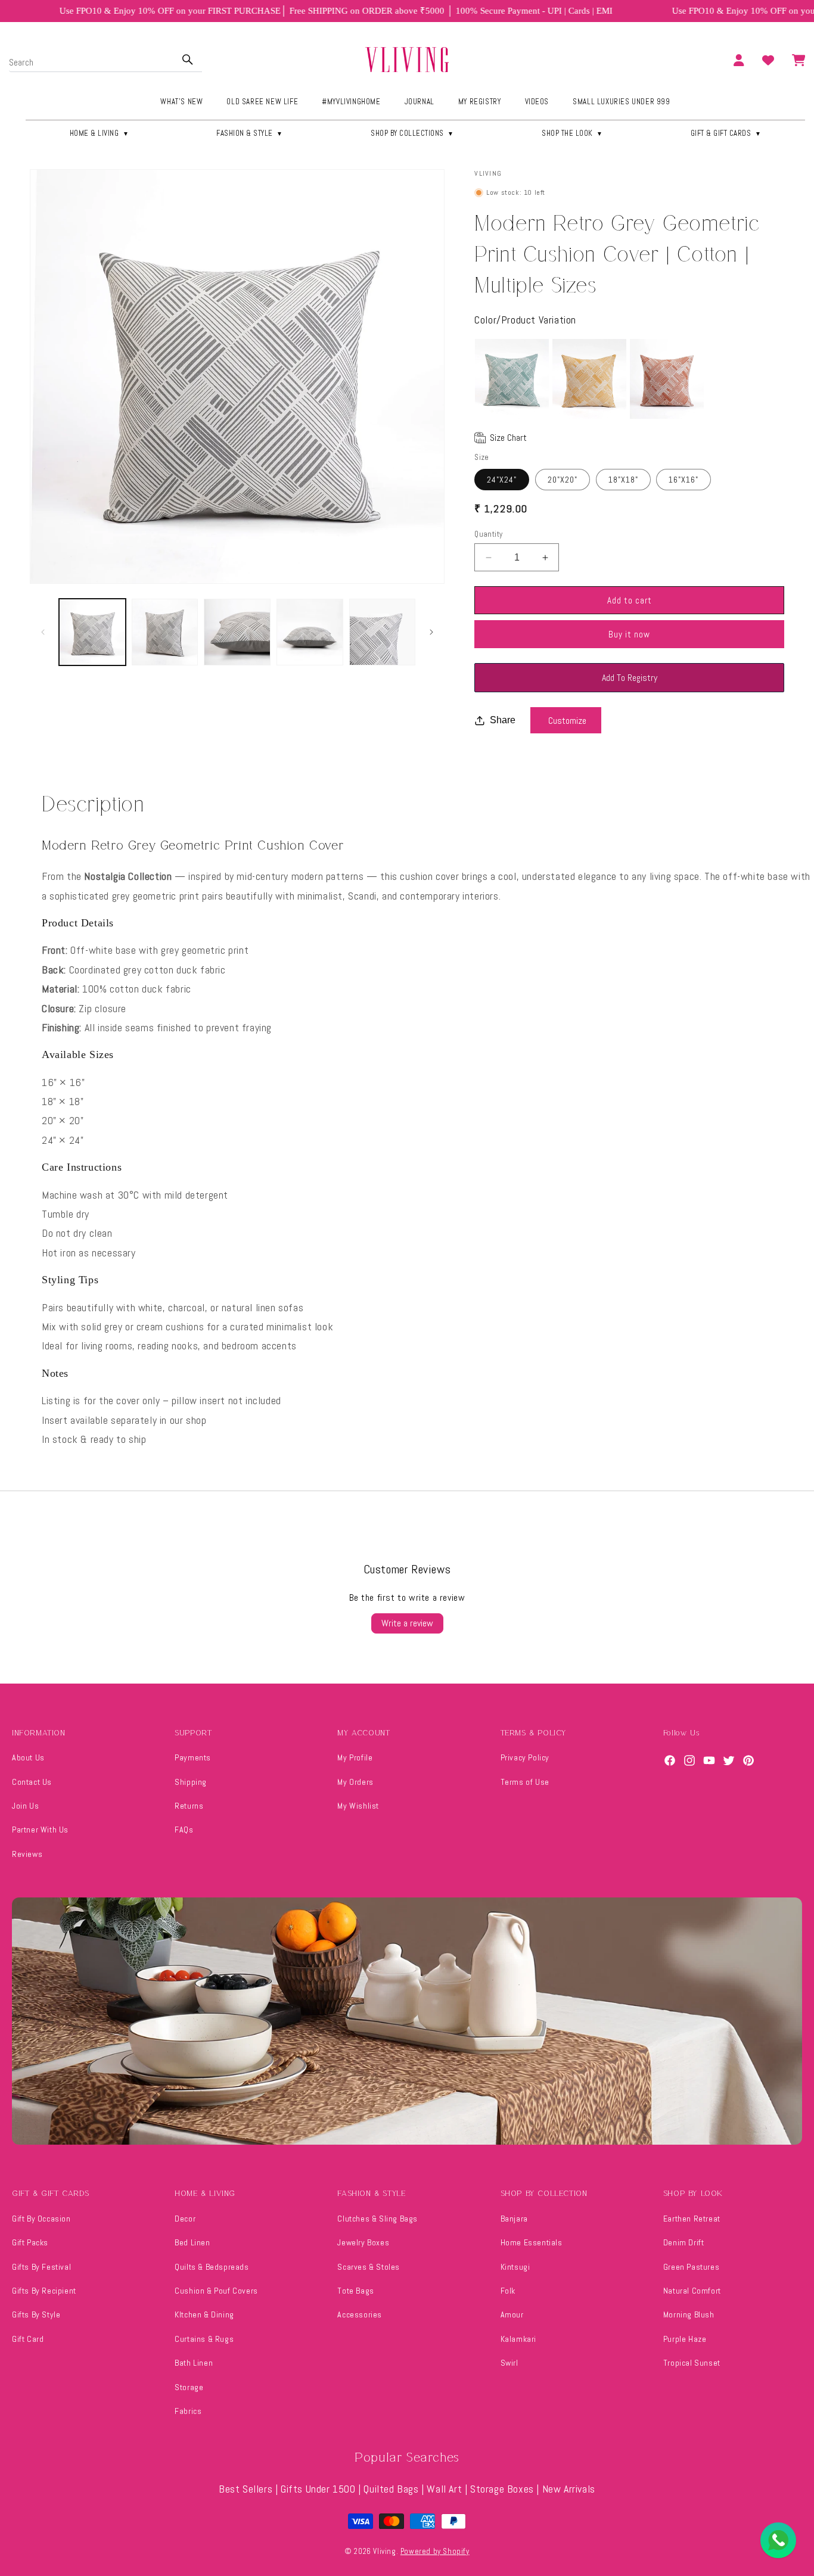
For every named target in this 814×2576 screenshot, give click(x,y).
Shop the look (572, 133)
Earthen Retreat (692, 2219)
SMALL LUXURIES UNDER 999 (621, 102)
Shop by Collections (412, 133)
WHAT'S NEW (181, 102)
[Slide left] (43, 632)
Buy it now (629, 634)
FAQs (184, 1830)
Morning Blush (689, 2314)
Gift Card (28, 2339)
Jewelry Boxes (363, 2242)
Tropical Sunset (692, 2363)
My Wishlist (358, 1806)
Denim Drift (684, 2242)
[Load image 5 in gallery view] (383, 632)
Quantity (488, 534)
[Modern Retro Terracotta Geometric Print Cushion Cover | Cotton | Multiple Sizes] (667, 379)
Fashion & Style (250, 133)
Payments (193, 1757)
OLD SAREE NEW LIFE (262, 102)
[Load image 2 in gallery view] (165, 632)
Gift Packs (30, 2242)
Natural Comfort (692, 2291)
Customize (567, 721)
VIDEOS (537, 102)
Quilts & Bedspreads (212, 2267)
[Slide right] (431, 632)
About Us (28, 1757)
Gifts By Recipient (44, 2291)
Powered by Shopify (435, 2551)
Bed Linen (192, 2242)
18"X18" (623, 480)
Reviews (27, 1854)
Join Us (25, 1806)
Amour (512, 2314)
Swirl (509, 2363)
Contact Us (32, 1782)
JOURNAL (420, 102)
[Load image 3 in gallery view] (237, 632)
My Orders (355, 1782)
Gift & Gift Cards (726, 133)
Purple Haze (685, 2339)
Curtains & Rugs (204, 2339)
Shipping (191, 1782)
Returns (189, 1806)
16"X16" (683, 480)
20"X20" (563, 480)
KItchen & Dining (204, 2314)
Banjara (514, 2219)
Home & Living (100, 133)
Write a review (407, 1623)
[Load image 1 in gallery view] (92, 632)
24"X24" (502, 480)
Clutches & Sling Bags (378, 2219)
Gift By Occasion (41, 2219)
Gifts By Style (36, 2314)
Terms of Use (525, 1782)
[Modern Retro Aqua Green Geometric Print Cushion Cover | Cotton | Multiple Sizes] (512, 379)
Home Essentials (532, 2242)
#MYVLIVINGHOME (351, 102)
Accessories (360, 2314)
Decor (185, 2219)
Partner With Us (40, 1830)
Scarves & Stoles (369, 2267)
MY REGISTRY (480, 102)
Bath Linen (194, 2363)
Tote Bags (355, 2291)
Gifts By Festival (41, 2267)
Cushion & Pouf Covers (216, 2291)
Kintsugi (515, 2267)
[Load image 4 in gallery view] (310, 632)
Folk (508, 2291)
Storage (189, 2387)
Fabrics (188, 2411)
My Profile (355, 1757)
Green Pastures (691, 2267)
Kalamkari (518, 2339)
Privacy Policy (525, 1757)
